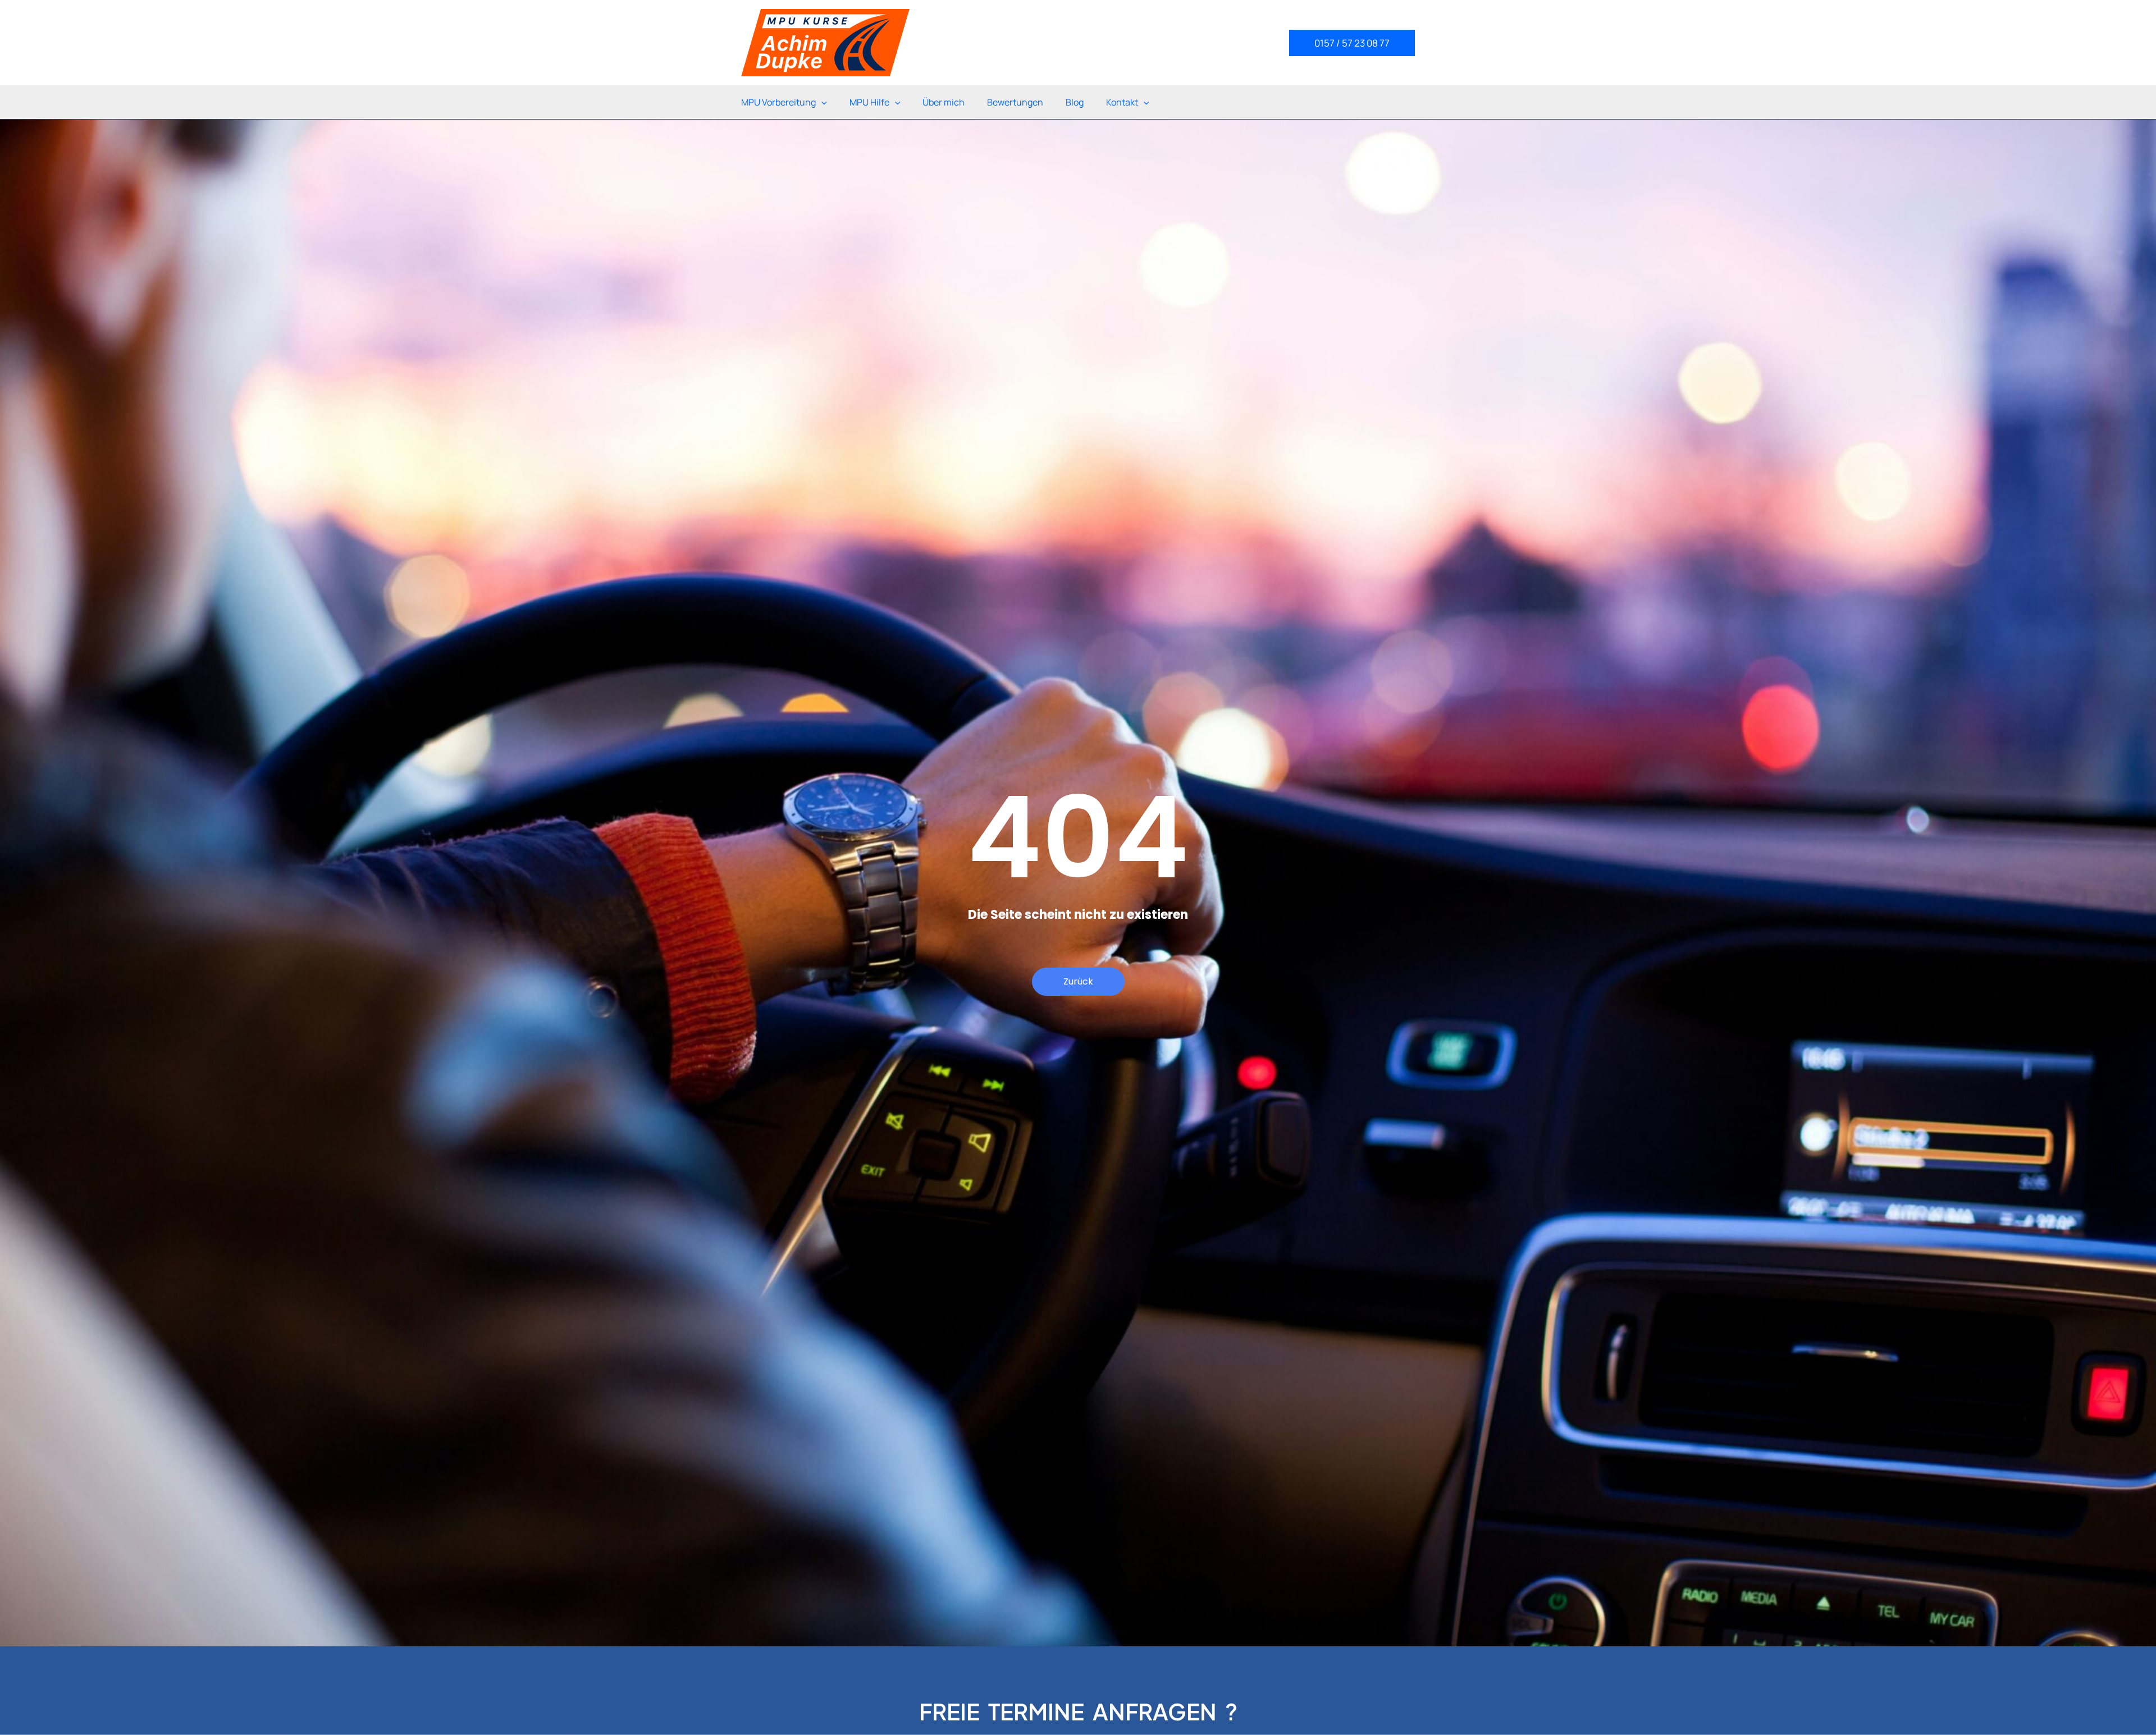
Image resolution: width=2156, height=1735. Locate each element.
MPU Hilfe (869, 102)
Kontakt (1122, 102)
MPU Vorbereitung (778, 102)
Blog (1075, 102)
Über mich (944, 102)
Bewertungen (1015, 102)
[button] (1352, 43)
